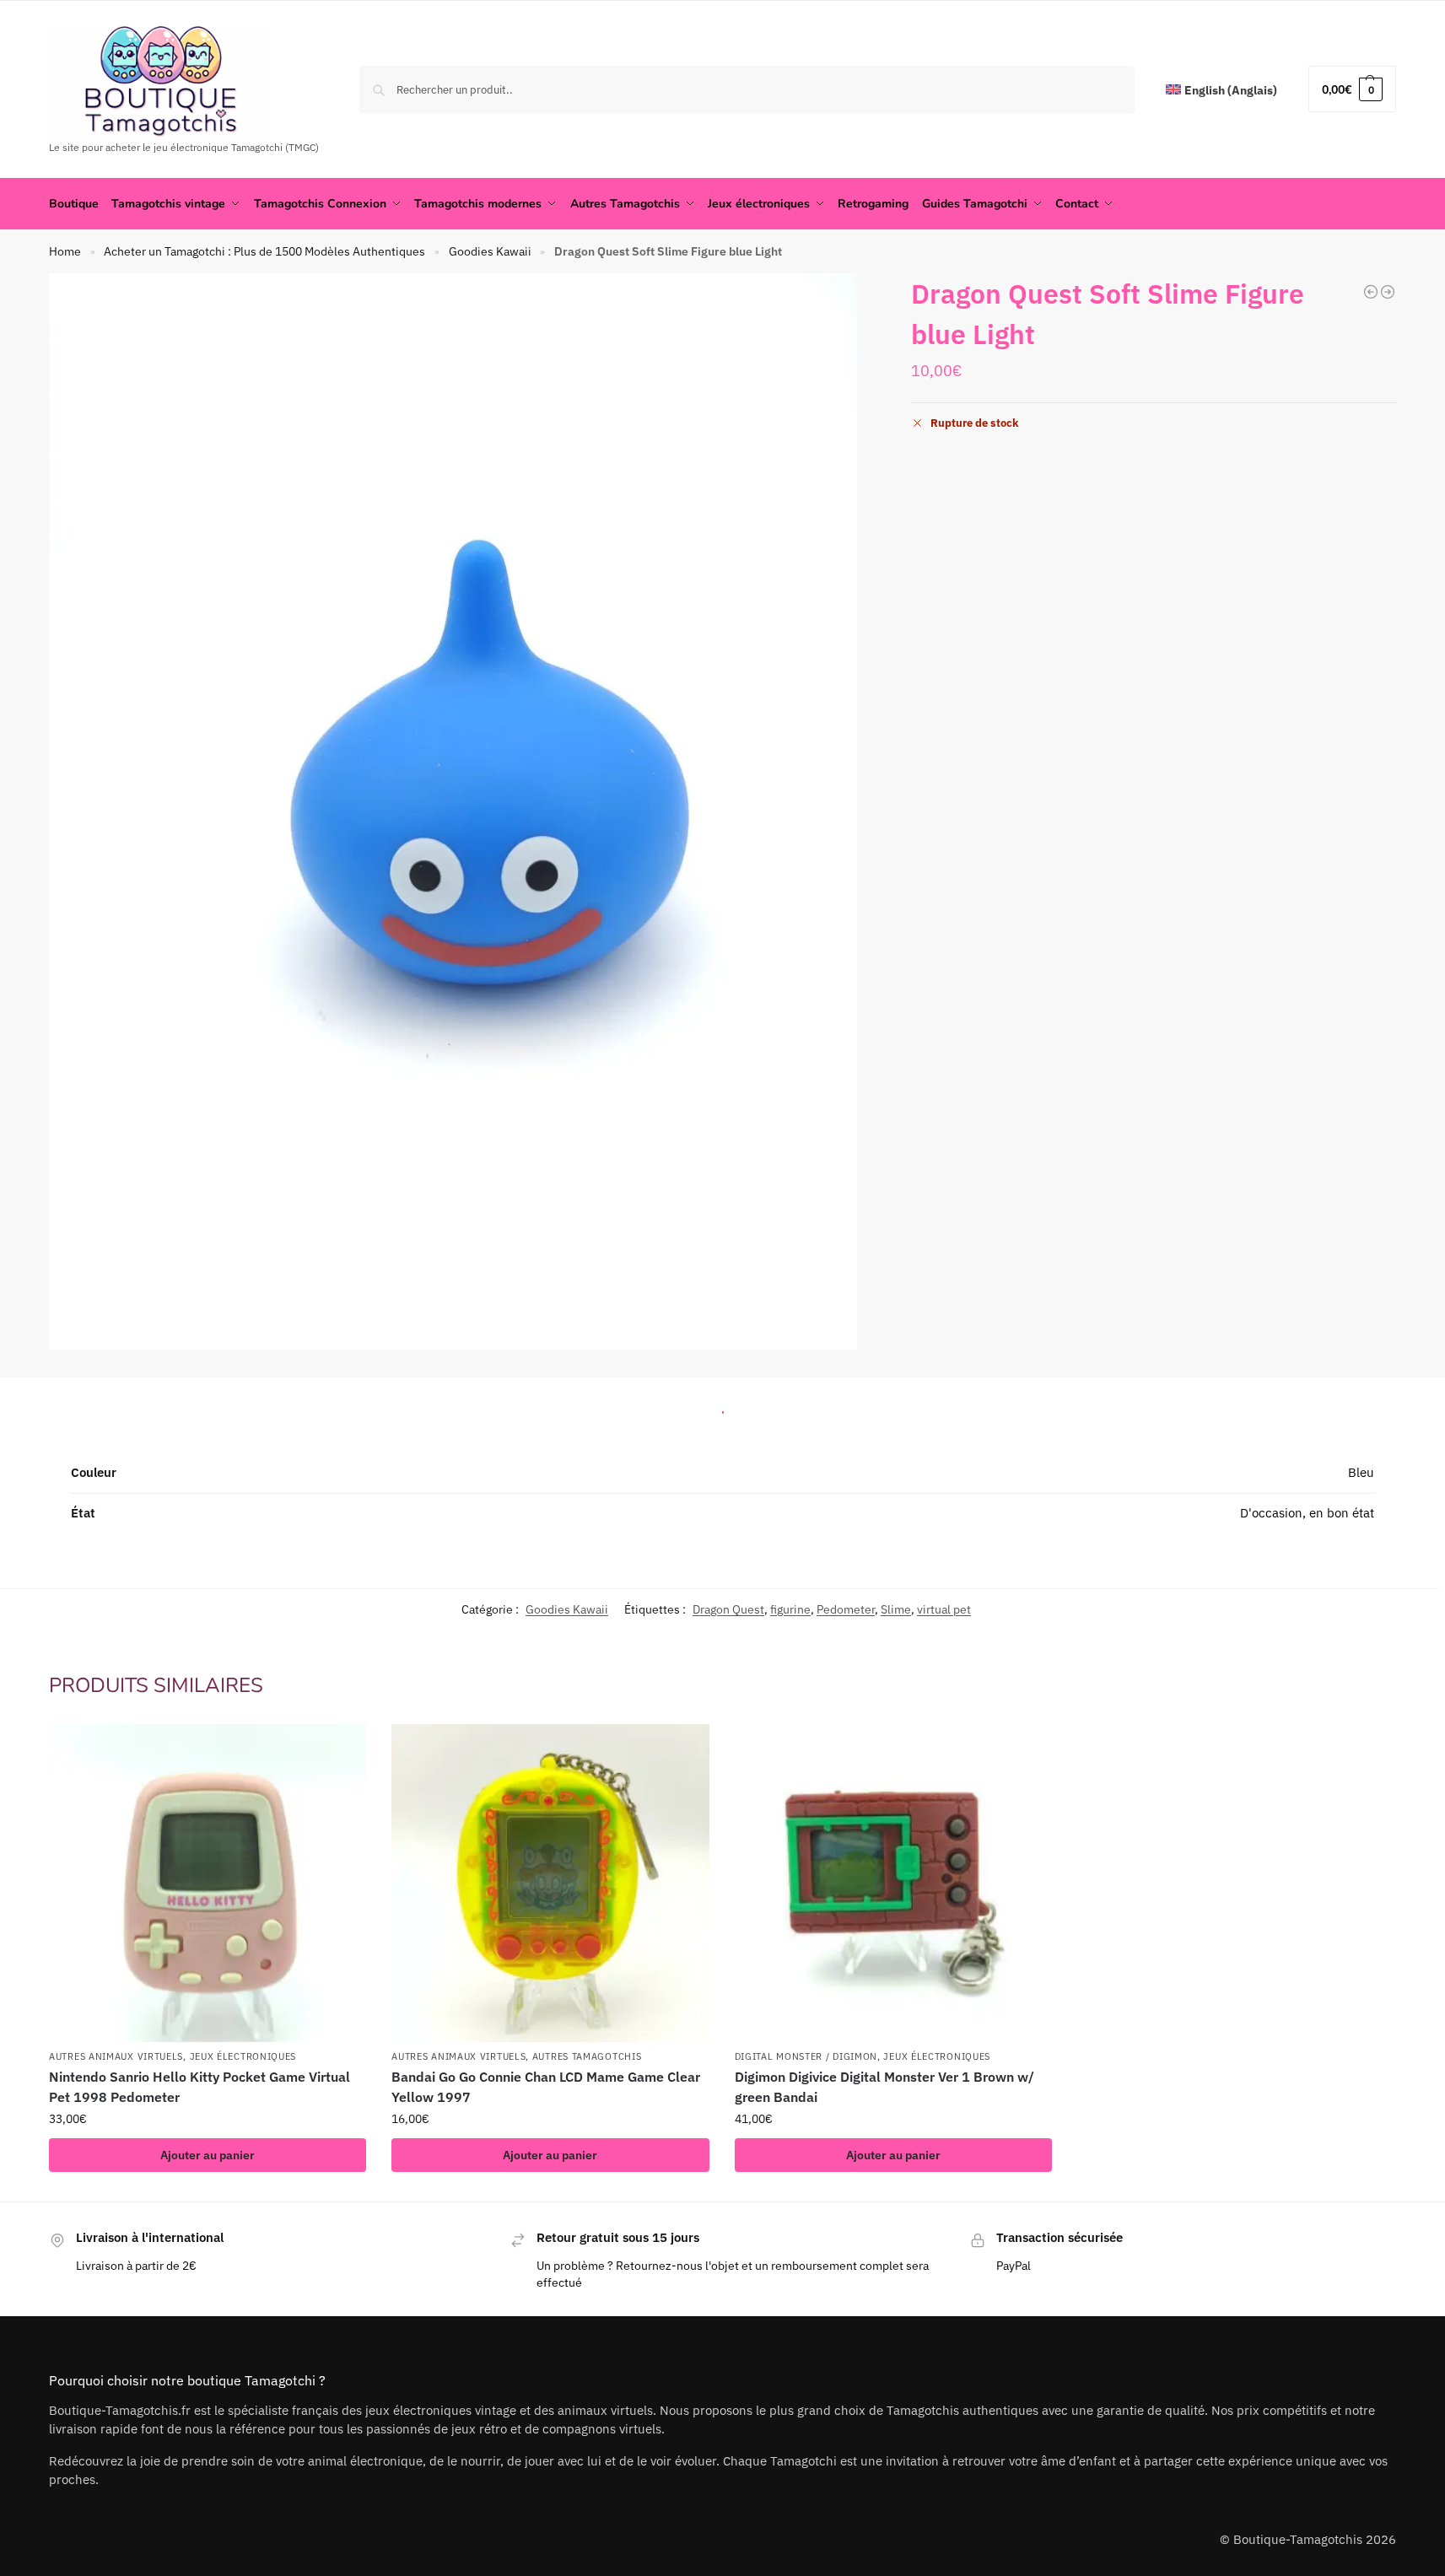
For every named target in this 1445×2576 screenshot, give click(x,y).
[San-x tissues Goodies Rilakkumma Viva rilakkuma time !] (1388, 292)
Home (65, 251)
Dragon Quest (728, 1609)
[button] (1352, 89)
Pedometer (846, 1609)
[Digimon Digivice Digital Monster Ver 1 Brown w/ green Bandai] (893, 1883)
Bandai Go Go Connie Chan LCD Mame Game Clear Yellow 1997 (546, 2087)
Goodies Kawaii (490, 251)
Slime (896, 1609)
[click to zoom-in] (453, 811)
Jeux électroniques (243, 2056)
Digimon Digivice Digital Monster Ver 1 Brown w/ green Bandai (884, 2087)
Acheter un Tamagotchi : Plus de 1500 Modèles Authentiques (264, 251)
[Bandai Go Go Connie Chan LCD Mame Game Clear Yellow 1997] (550, 1883)
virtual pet (944, 1609)
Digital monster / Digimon (806, 2056)
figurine (790, 1609)
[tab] (723, 1408)
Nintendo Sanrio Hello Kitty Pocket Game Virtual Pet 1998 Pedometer (199, 2087)
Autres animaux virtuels (116, 2056)
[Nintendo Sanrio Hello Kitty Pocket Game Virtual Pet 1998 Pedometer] (208, 1883)
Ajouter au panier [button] (208, 2155)
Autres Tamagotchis (587, 2056)
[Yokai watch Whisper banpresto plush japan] (1371, 292)
